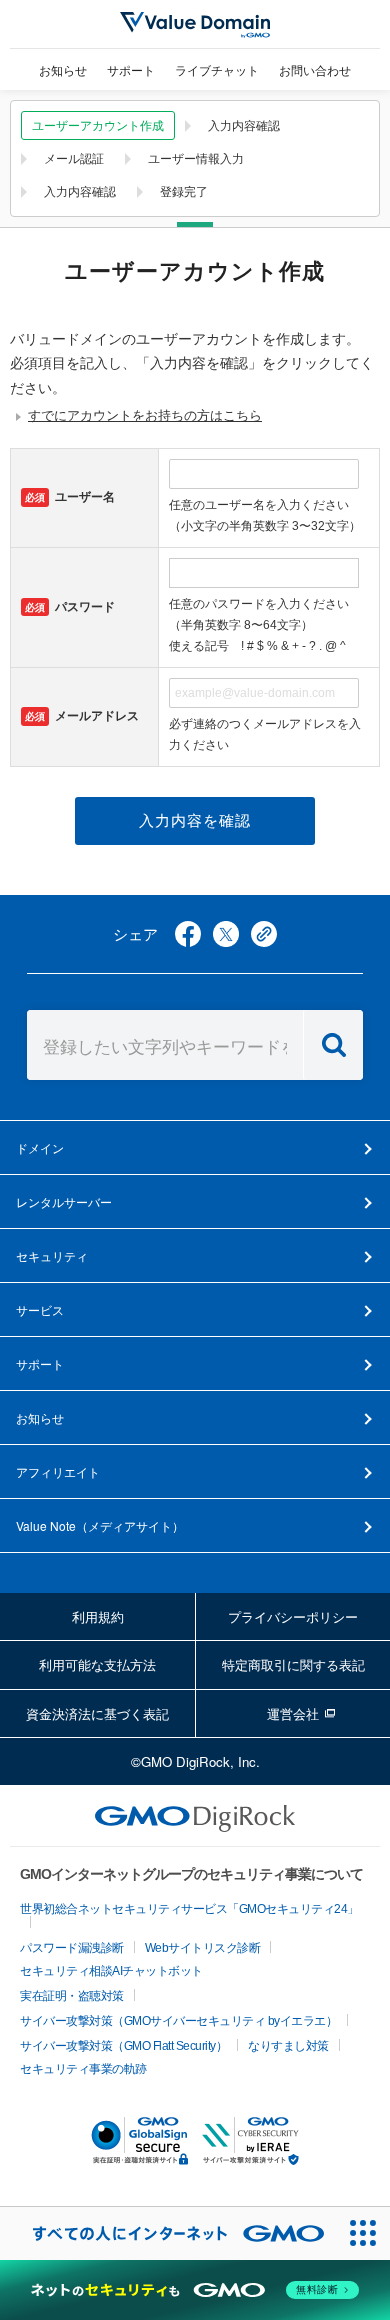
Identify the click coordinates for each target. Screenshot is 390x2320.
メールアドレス (82, 716)
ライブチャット (217, 69)
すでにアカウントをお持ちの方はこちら (145, 415)
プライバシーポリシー (293, 1616)
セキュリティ (52, 1255)
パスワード (70, 607)
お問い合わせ (315, 69)
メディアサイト (100, 1525)
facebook (188, 934)
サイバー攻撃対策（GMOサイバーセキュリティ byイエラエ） (178, 2021)
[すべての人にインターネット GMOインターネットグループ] (168, 2233)
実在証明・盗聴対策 (72, 1996)
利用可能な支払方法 (97, 1664)
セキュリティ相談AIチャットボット (111, 1971)
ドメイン (40, 1147)
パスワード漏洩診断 (72, 1948)
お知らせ (63, 69)
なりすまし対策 (288, 2046)
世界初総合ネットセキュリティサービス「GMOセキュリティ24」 (189, 1909)
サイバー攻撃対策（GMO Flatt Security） (123, 2046)
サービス (40, 1309)
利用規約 (98, 1616)
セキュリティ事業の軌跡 (83, 2069)
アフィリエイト (58, 1471)
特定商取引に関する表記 (293, 1664)
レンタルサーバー (64, 1201)
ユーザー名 (70, 497)
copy (264, 934)
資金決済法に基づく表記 (97, 1713)
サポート (131, 69)
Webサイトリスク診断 (203, 1948)
